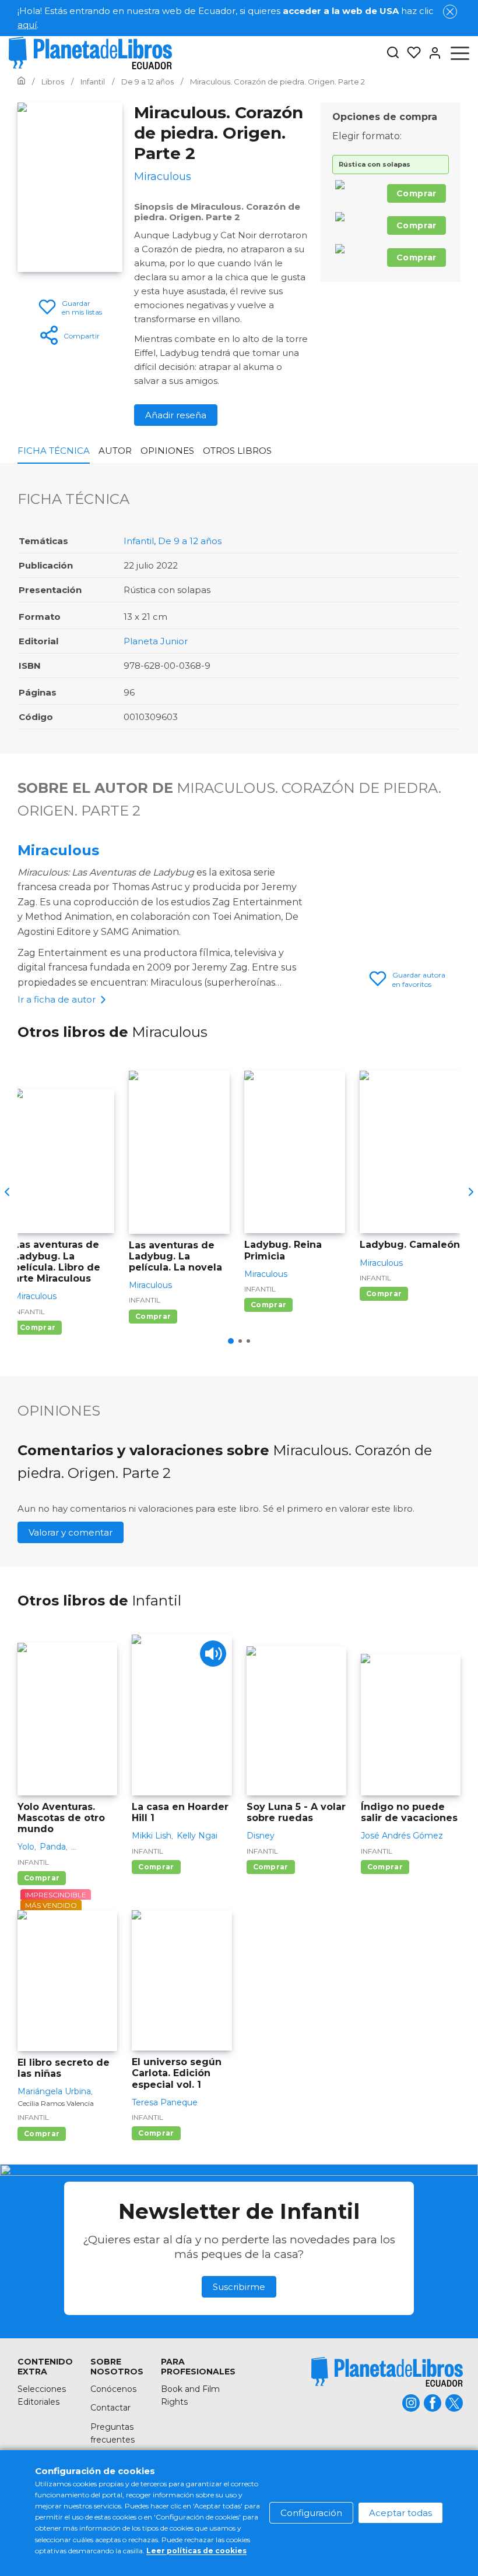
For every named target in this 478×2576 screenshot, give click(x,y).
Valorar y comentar (71, 1532)
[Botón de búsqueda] (393, 53)
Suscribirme (239, 2287)
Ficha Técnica (54, 451)
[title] (387, 2372)
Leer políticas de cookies (196, 2551)
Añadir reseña (176, 415)
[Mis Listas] (410, 53)
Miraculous (58, 850)
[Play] (213, 1654)
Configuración (311, 2513)
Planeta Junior (156, 641)
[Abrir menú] (460, 53)
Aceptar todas (400, 2513)
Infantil (139, 541)
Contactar (110, 2408)
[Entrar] (431, 53)
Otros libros (237, 451)
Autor (115, 451)
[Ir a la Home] (21, 82)
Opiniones (167, 451)
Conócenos (113, 2389)
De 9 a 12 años (190, 541)
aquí (27, 25)
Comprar (417, 193)
